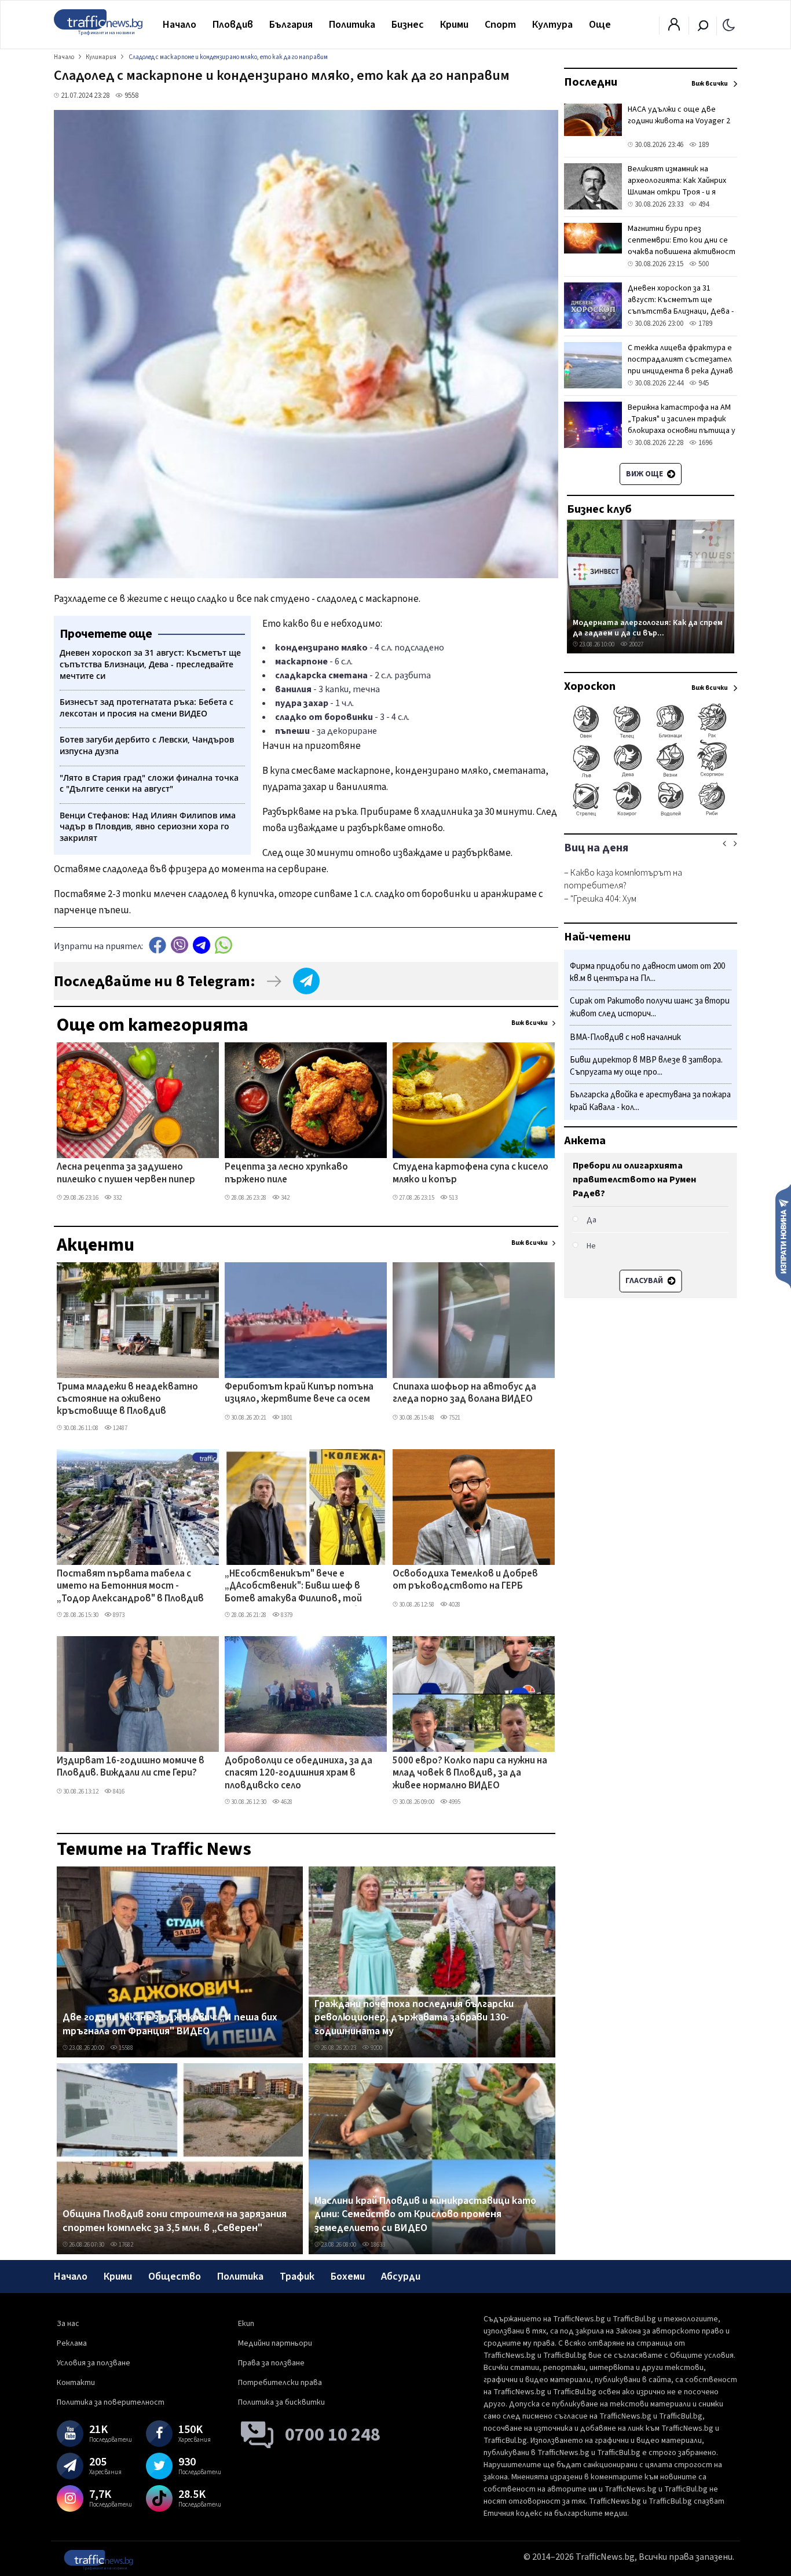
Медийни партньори (275, 2343)
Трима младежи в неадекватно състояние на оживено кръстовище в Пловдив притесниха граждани (127, 1400)
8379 (286, 1615)
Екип (246, 2324)
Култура (552, 25)
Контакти (76, 2383)
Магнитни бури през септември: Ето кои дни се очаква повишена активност (682, 240)
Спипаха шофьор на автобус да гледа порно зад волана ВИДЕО (464, 1393)
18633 (377, 2245)
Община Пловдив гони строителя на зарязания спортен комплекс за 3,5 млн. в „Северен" (175, 2221)
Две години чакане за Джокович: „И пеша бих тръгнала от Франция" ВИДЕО (170, 2024)
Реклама (72, 2343)
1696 (704, 443)
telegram (202, 945)
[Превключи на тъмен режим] (729, 24)
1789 (704, 324)
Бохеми (348, 2276)
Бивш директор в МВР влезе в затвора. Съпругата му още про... (646, 1066)
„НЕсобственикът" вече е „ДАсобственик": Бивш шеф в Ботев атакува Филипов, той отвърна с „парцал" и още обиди (299, 1587)
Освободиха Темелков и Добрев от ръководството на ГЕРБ (465, 1580)
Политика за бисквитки (281, 2402)
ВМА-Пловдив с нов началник (625, 1037)
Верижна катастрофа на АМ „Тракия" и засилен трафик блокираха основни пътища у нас (682, 425)
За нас (68, 2324)
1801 (286, 1418)
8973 (118, 1615)
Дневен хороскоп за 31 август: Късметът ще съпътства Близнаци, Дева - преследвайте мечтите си (681, 306)
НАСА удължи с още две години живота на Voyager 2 (679, 115)
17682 (125, 2245)
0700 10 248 (333, 2435)
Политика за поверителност (111, 2402)
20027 (636, 644)
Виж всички (530, 1023)
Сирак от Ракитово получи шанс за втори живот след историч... (650, 1008)
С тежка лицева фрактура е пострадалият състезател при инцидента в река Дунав (680, 359)
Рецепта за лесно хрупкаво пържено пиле (286, 1173)
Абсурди (401, 2276)
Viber (180, 945)
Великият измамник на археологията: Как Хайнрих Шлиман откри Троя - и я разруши (677, 186)
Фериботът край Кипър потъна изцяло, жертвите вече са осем (299, 1393)
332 (117, 1198)
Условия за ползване (94, 2363)
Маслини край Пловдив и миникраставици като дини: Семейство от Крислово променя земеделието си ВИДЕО (425, 2215)
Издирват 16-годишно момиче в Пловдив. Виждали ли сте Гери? (131, 1767)
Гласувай (645, 1281)
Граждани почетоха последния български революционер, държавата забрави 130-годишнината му (414, 2018)
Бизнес (408, 25)
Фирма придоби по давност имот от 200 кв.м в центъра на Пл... (647, 973)
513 (453, 1198)
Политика (352, 25)
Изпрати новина (783, 1236)
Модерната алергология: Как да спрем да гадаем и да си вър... (648, 628)
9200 (376, 2048)
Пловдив (233, 25)
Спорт (500, 25)
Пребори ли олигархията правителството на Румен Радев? (634, 1179)
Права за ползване (271, 2363)
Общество (175, 2276)
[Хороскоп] (651, 815)
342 (285, 1198)
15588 (125, 2048)
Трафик (297, 2276)
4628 (286, 1802)
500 (703, 264)
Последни (591, 82)
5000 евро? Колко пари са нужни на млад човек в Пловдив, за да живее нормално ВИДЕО (470, 1774)
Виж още (645, 474)
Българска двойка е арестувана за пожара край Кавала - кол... (650, 1102)
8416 (118, 1792)
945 (703, 383)
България (291, 25)
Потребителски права (280, 2383)
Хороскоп (590, 686)
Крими (454, 25)
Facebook (158, 945)
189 (703, 145)
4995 (454, 1802)
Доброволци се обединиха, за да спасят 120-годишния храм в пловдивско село (299, 1774)
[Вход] (674, 28)
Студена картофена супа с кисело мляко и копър (470, 1173)
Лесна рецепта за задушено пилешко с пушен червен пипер (126, 1173)
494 (703, 204)
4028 (454, 1605)
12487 (120, 1428)
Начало (180, 25)
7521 (454, 1418)
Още (600, 25)
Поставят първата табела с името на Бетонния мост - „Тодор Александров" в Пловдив (130, 1587)
